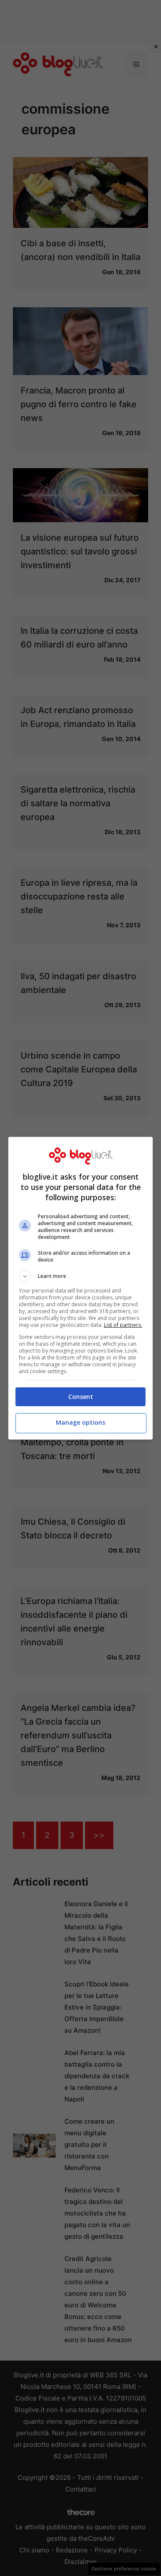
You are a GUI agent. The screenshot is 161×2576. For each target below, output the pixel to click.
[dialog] (81, 1288)
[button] (81, 1276)
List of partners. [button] (123, 1325)
